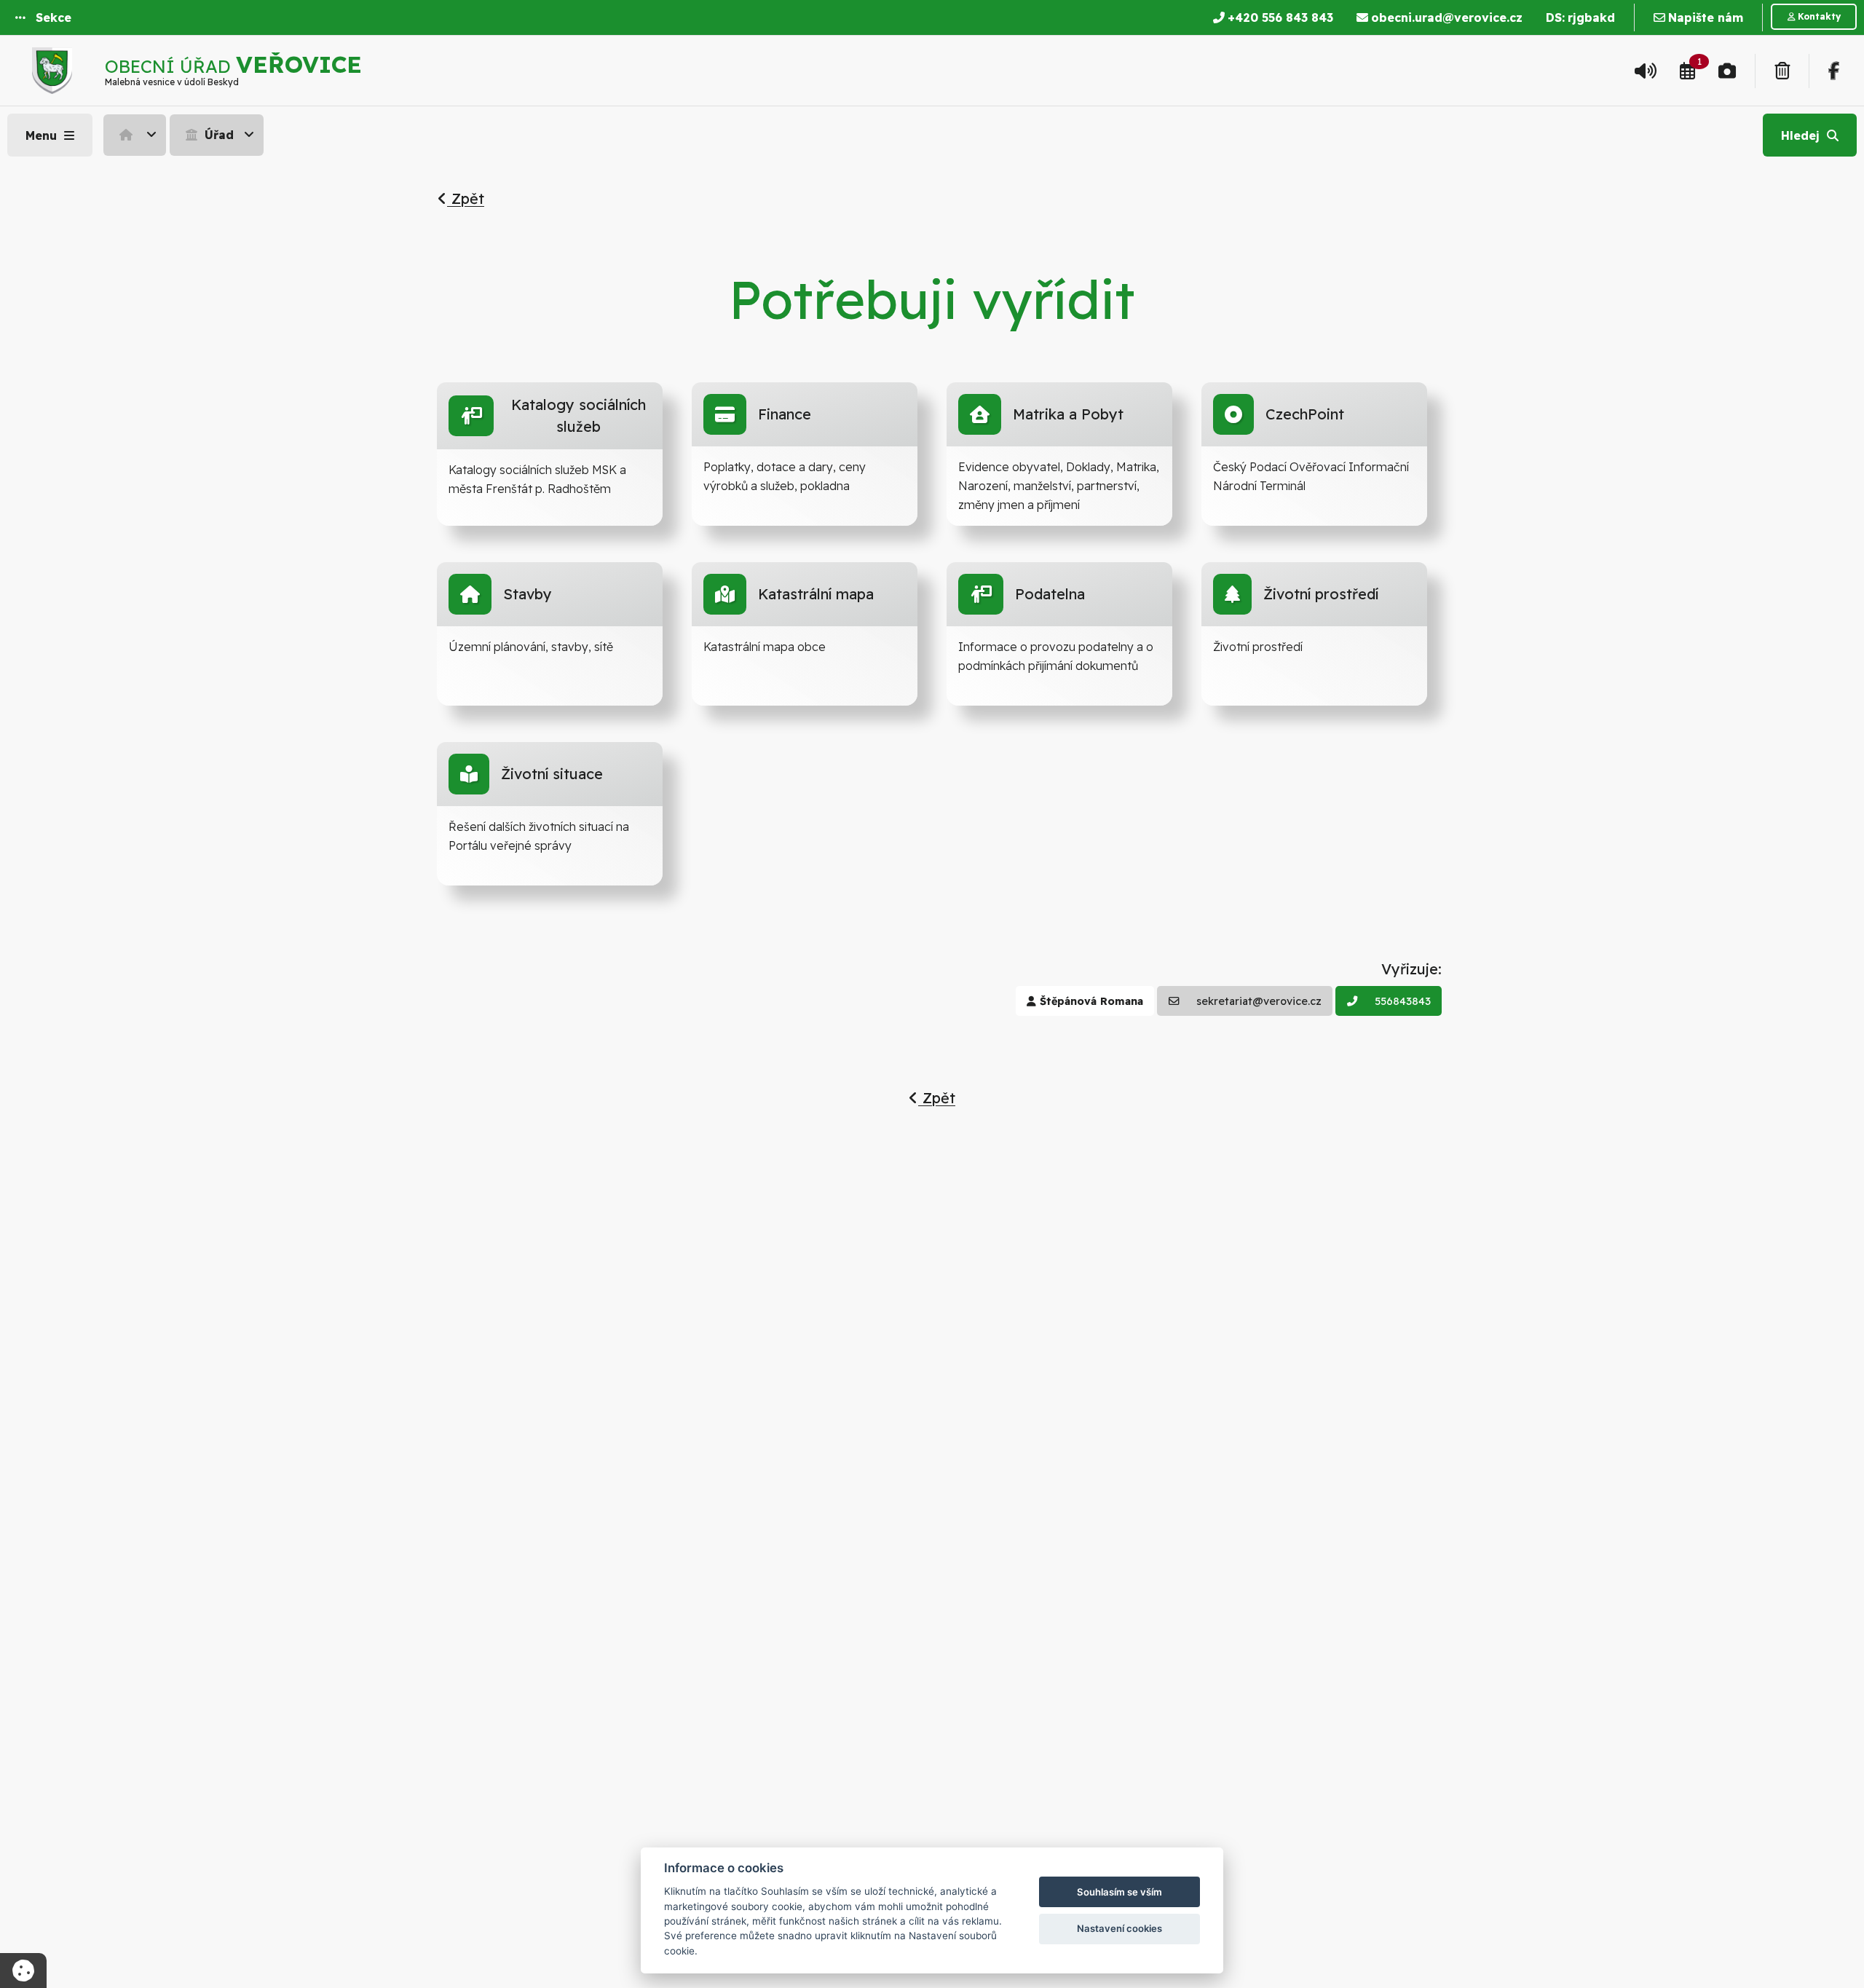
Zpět (466, 198)
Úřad (217, 135)
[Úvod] (135, 135)
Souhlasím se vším (1119, 1892)
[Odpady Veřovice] (1782, 71)
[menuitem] (137, 135)
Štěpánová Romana (1090, 1001)
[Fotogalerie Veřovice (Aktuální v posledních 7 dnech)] (1727, 71)
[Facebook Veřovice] (1834, 71)
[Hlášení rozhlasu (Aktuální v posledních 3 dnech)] (1646, 71)
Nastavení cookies (1119, 1928)
